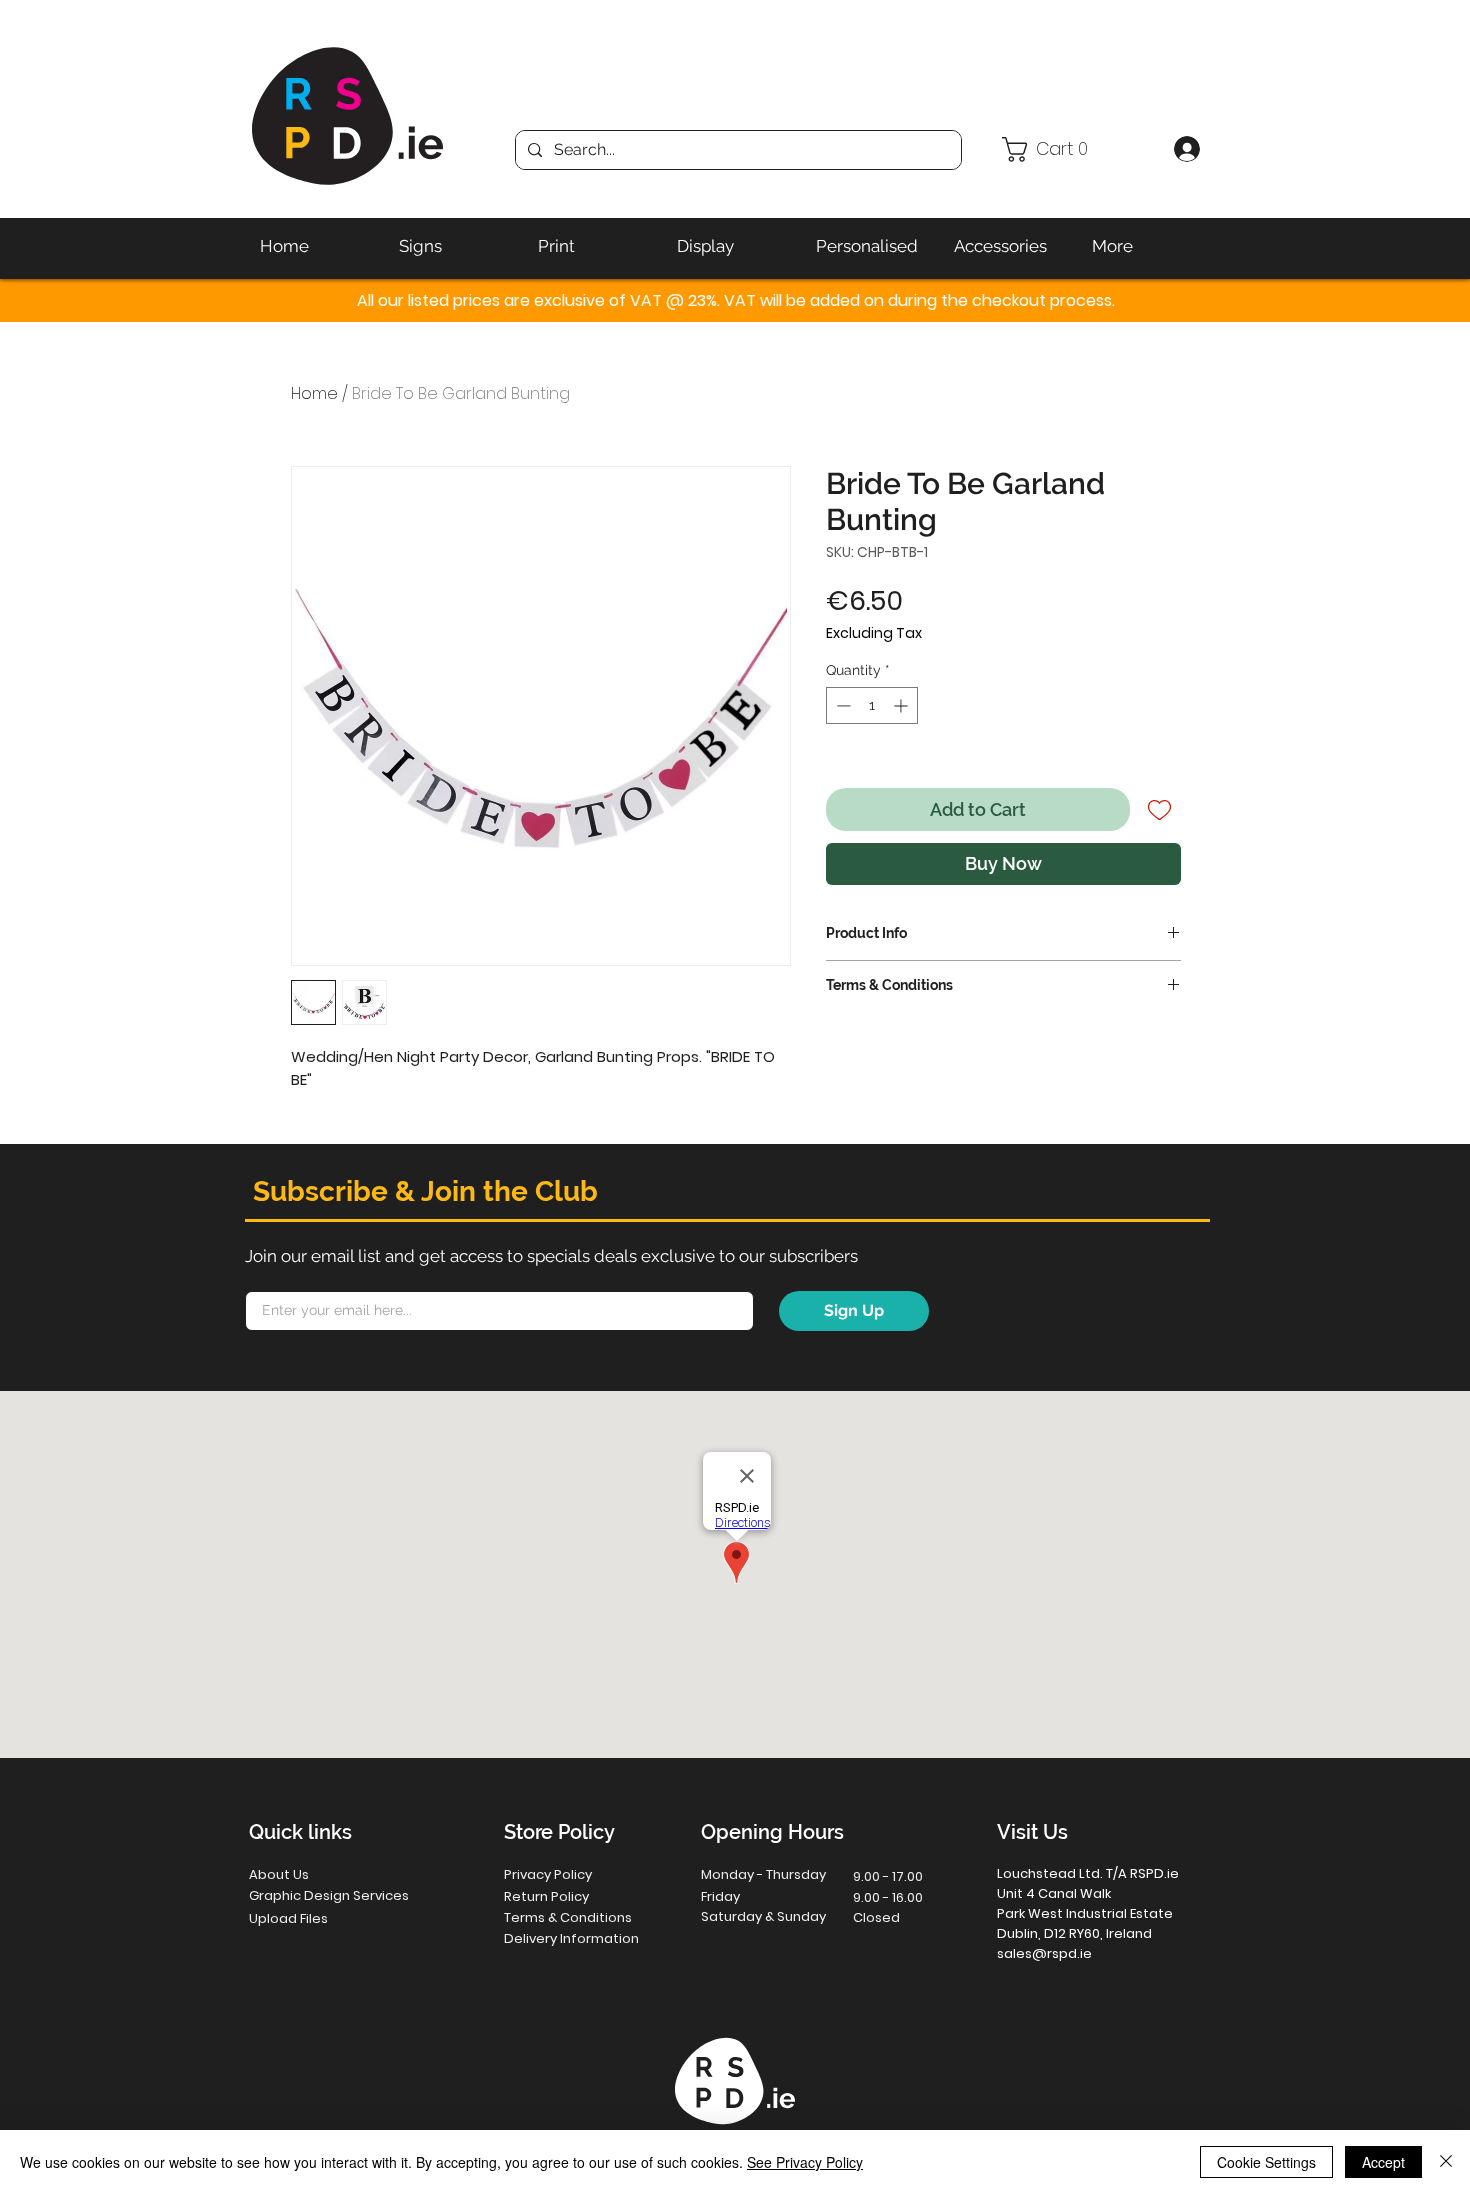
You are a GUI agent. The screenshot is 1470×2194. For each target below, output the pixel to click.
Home (314, 393)
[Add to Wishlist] (1159, 809)
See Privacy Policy (805, 2162)
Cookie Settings (1266, 2162)
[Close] (1446, 2162)
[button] (1079, 149)
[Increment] (902, 705)
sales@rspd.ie (1044, 1953)
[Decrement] (841, 705)
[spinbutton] (872, 705)
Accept (1383, 2162)
